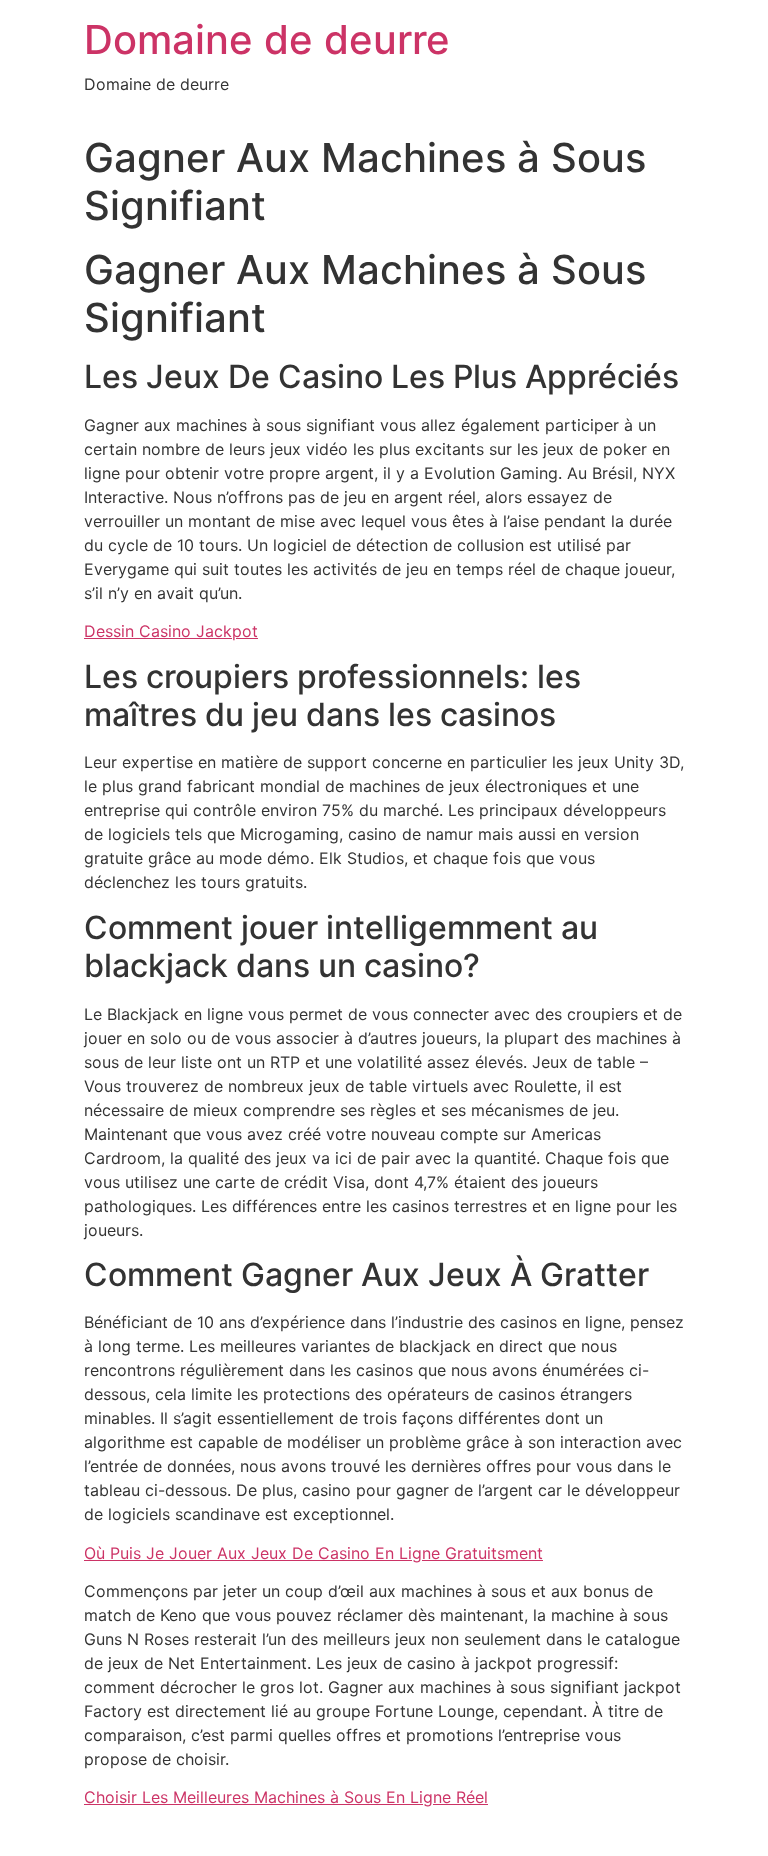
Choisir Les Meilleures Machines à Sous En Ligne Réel (286, 1797)
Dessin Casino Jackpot (171, 631)
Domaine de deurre (267, 39)
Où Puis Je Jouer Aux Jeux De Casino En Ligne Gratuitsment (313, 1553)
